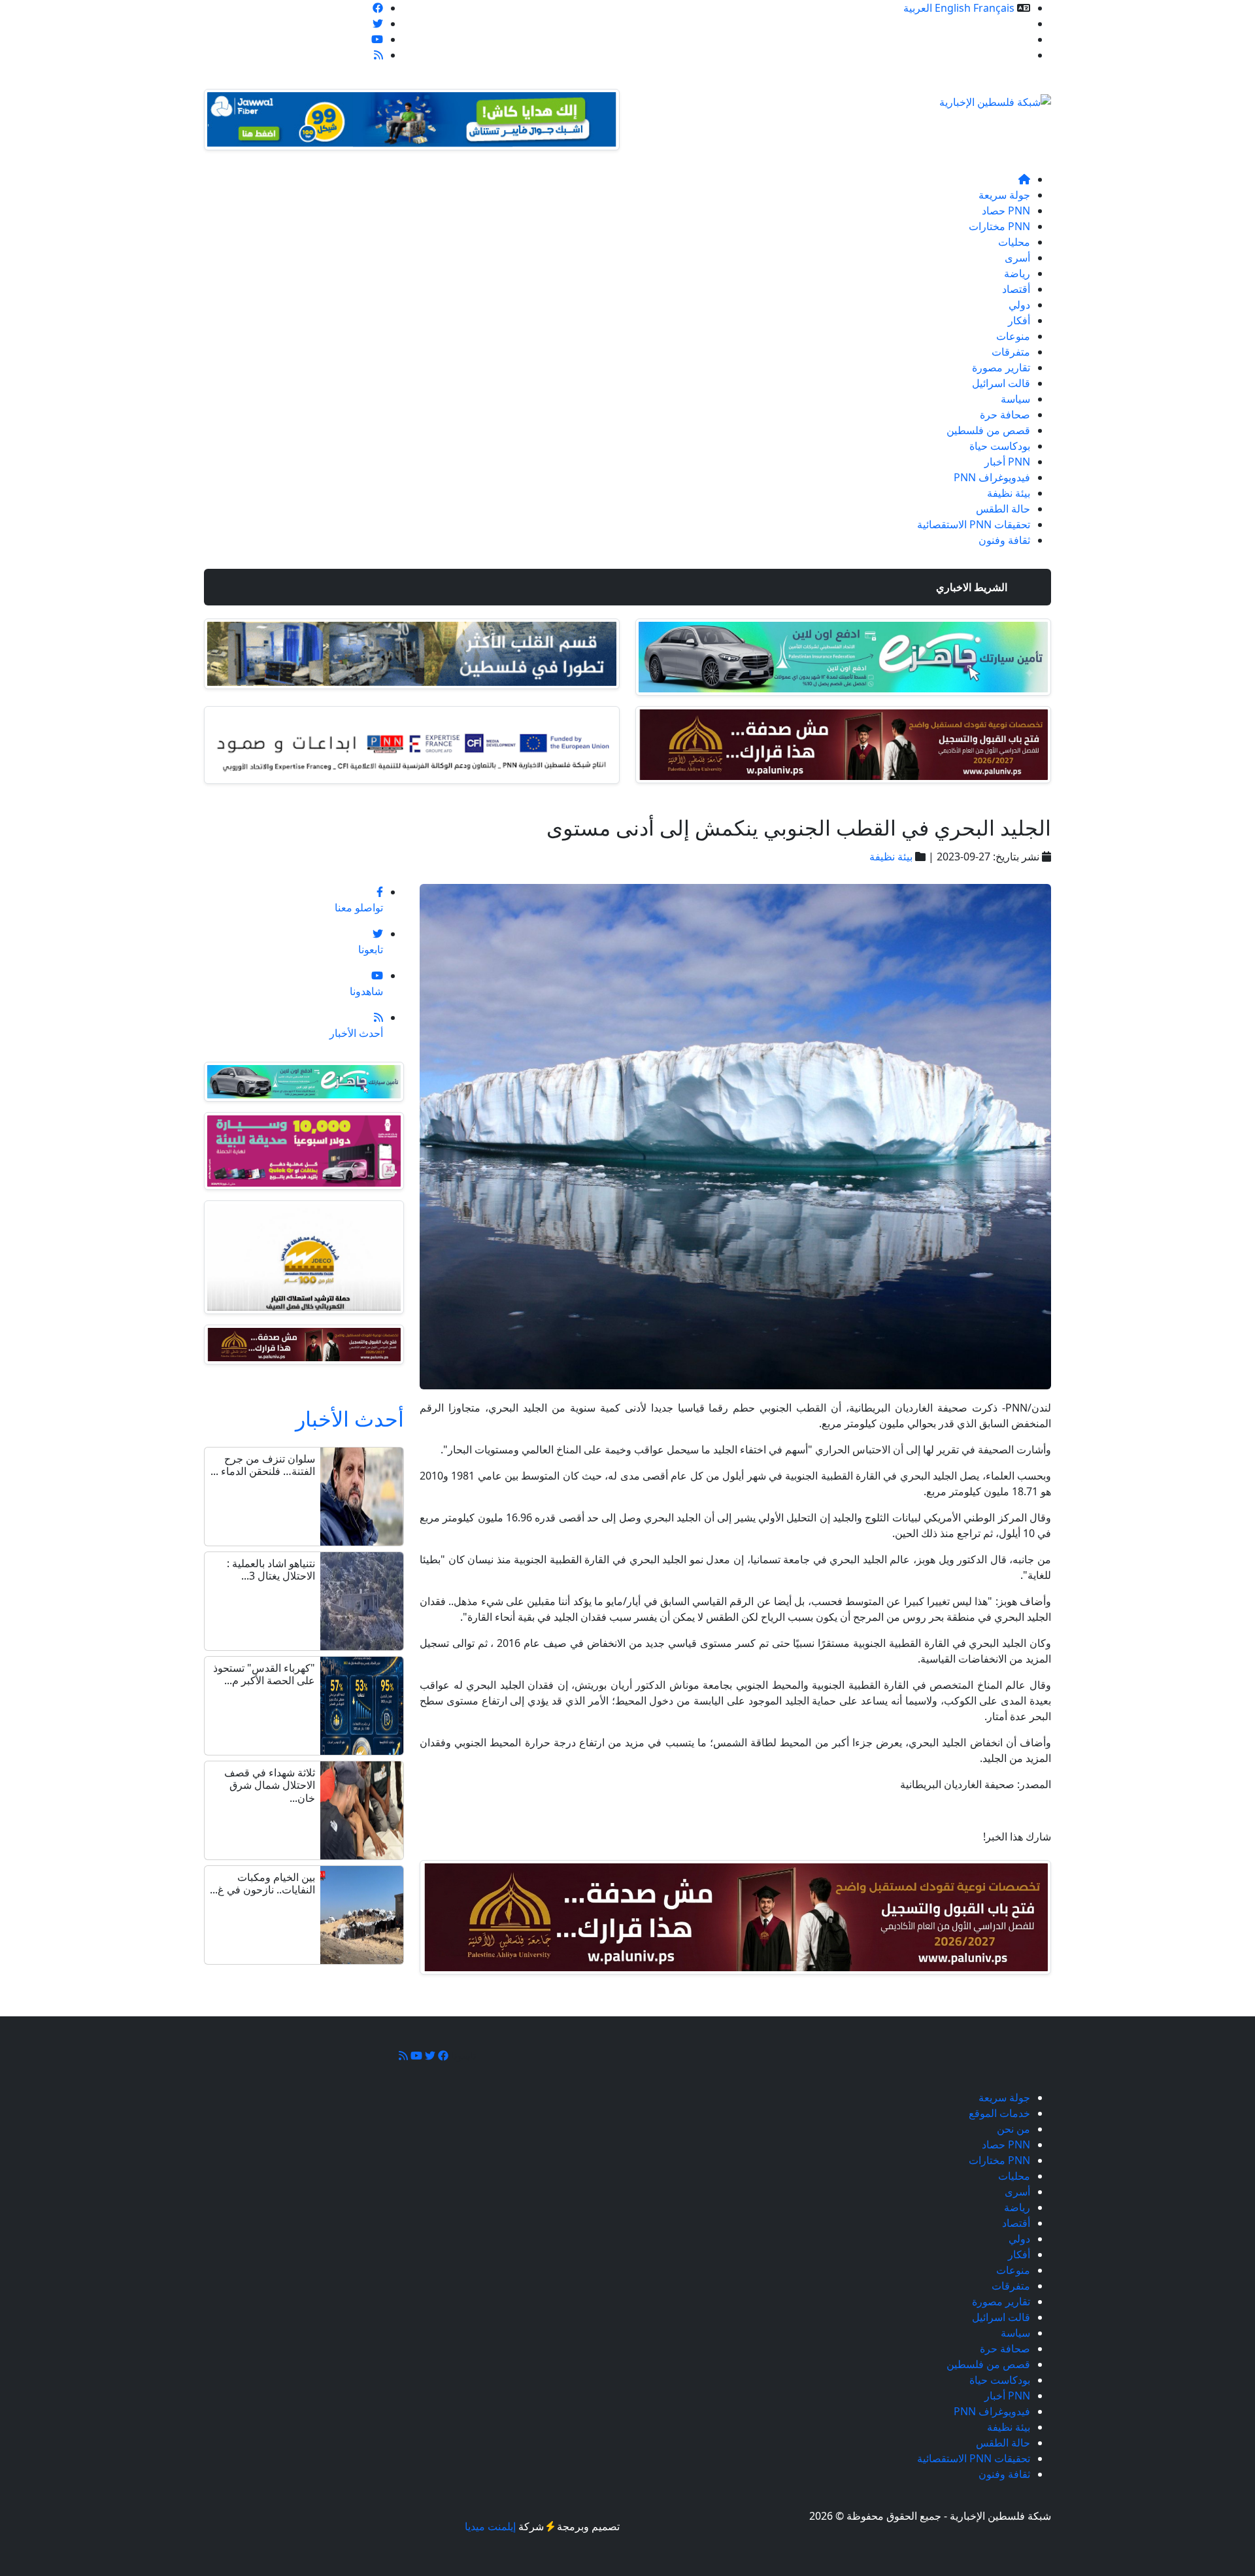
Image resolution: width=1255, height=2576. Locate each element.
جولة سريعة (1004, 195)
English (953, 8)
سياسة (1015, 399)
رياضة (1017, 273)
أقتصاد (1016, 289)
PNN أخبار (1007, 462)
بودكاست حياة (1000, 446)
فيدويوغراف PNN (992, 477)
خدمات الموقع (999, 24)
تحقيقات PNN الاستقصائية (974, 524)
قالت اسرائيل (1001, 383)
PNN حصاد (1006, 211)
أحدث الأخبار (350, 1418)
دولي (1019, 305)
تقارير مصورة (1001, 367)
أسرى (1017, 258)
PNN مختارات (999, 226)
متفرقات (1011, 352)
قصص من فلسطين (988, 430)
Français (994, 8)
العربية (918, 8)
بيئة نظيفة (1009, 493)
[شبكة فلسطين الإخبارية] (995, 98)
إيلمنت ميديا (490, 2526)
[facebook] (378, 8)
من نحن (1013, 39)
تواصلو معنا (1006, 55)
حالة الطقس (1003, 509)
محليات (1014, 242)
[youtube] (377, 39)
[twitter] (378, 24)
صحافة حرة (1005, 415)
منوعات (1013, 336)
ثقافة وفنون (1004, 540)
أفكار (1019, 320)
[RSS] (378, 55)
